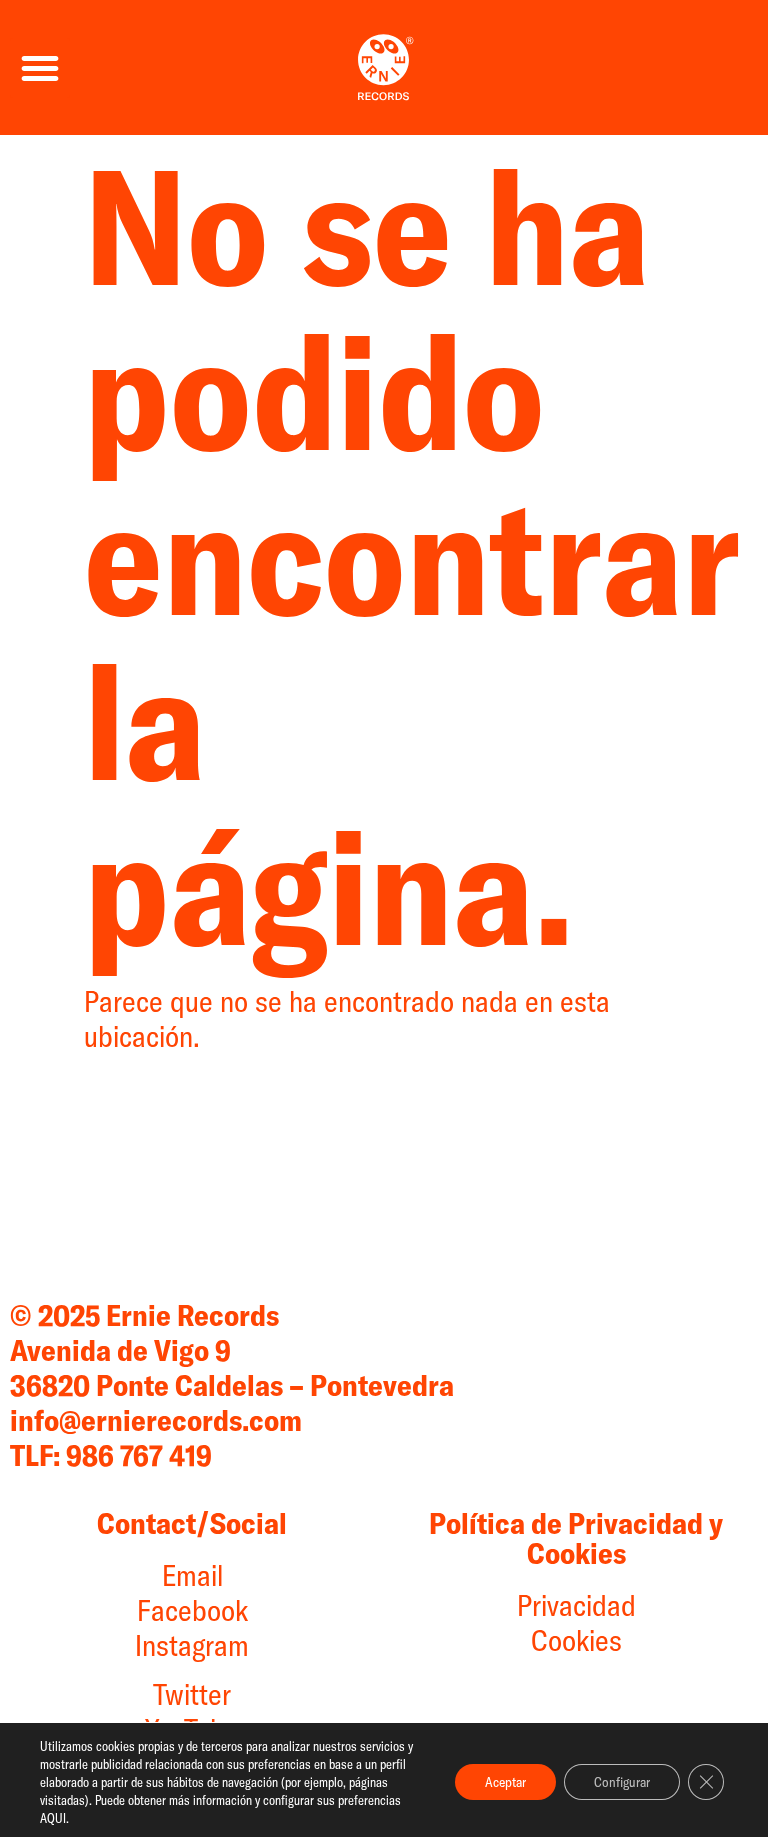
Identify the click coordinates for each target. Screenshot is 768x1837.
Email (192, 1575)
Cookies (576, 1640)
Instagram (192, 1645)
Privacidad (576, 1605)
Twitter (192, 1694)
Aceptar (505, 1782)
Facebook (192, 1610)
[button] (40, 68)
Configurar (622, 1782)
